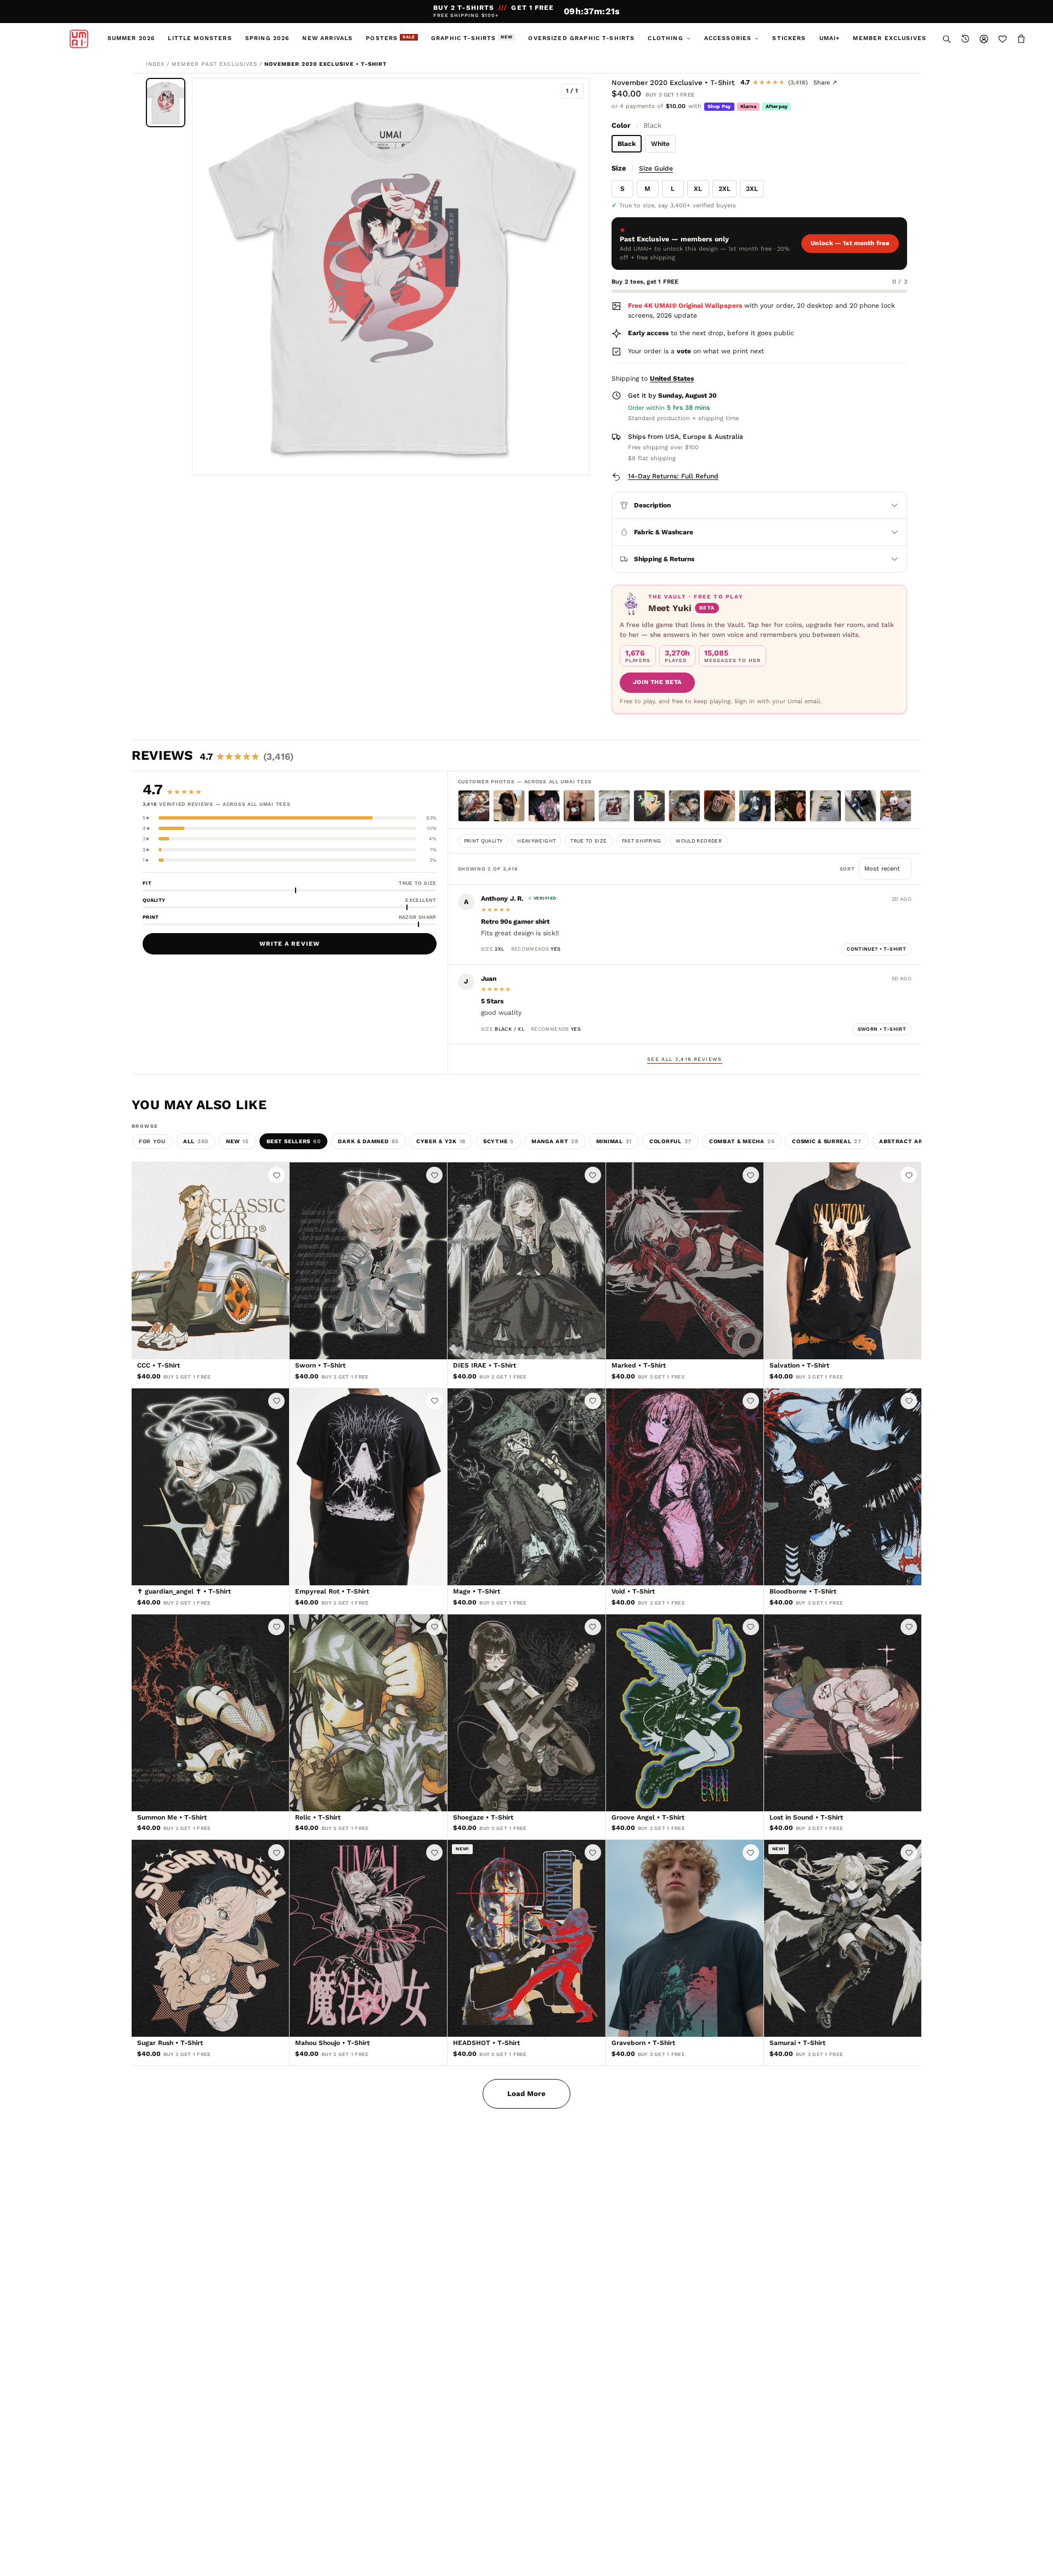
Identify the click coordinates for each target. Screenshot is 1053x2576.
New (237, 1141)
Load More (526, 2094)
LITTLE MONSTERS (200, 38)
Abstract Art (907, 1141)
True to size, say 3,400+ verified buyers (678, 205)
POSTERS (390, 38)
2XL (724, 189)
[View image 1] (166, 103)
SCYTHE (499, 1141)
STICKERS (789, 38)
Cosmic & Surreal (827, 1141)
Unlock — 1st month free (850, 243)
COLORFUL (670, 1141)
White (660, 144)
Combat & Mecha (742, 1141)
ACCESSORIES (728, 38)
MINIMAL (614, 1141)
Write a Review (290, 944)
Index (155, 64)
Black (627, 144)
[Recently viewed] (965, 39)
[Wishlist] (1003, 39)
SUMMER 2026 (131, 38)
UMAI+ (830, 38)
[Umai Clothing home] (79, 39)
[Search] (947, 39)
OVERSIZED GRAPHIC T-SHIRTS (581, 38)
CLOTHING (665, 38)
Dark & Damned (368, 1141)
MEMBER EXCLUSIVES (890, 38)
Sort (849, 869)
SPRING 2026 (267, 38)
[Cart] (1021, 39)
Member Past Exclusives (214, 64)
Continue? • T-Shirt (876, 949)
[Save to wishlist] (276, 1175)
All (196, 1141)
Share (825, 83)
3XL (752, 189)
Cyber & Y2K (441, 1141)
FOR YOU (152, 1141)
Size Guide (656, 168)
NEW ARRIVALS (327, 38)
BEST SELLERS (294, 1141)
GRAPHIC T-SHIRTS (472, 38)
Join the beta (657, 682)
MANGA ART (555, 1141)
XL (698, 189)
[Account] (984, 39)
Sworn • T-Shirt (882, 1029)
